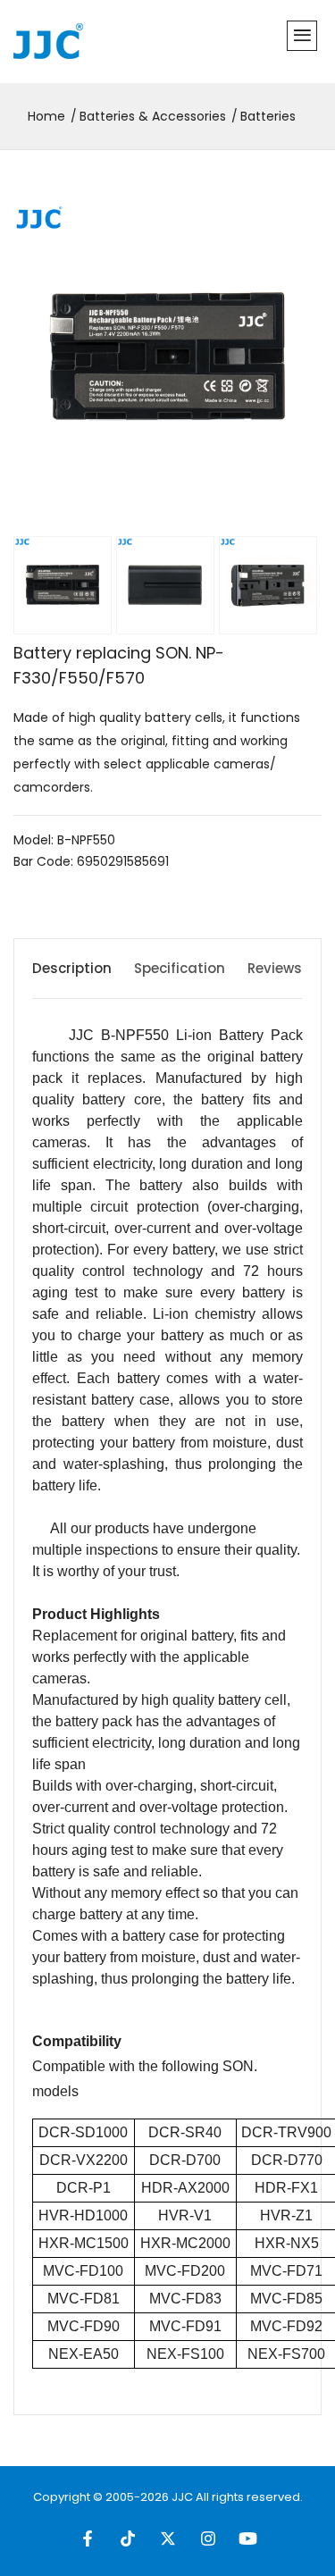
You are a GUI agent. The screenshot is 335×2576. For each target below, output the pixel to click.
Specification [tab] (180, 968)
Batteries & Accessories (153, 116)
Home (46, 116)
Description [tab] (72, 968)
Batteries (268, 116)
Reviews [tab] (275, 968)
